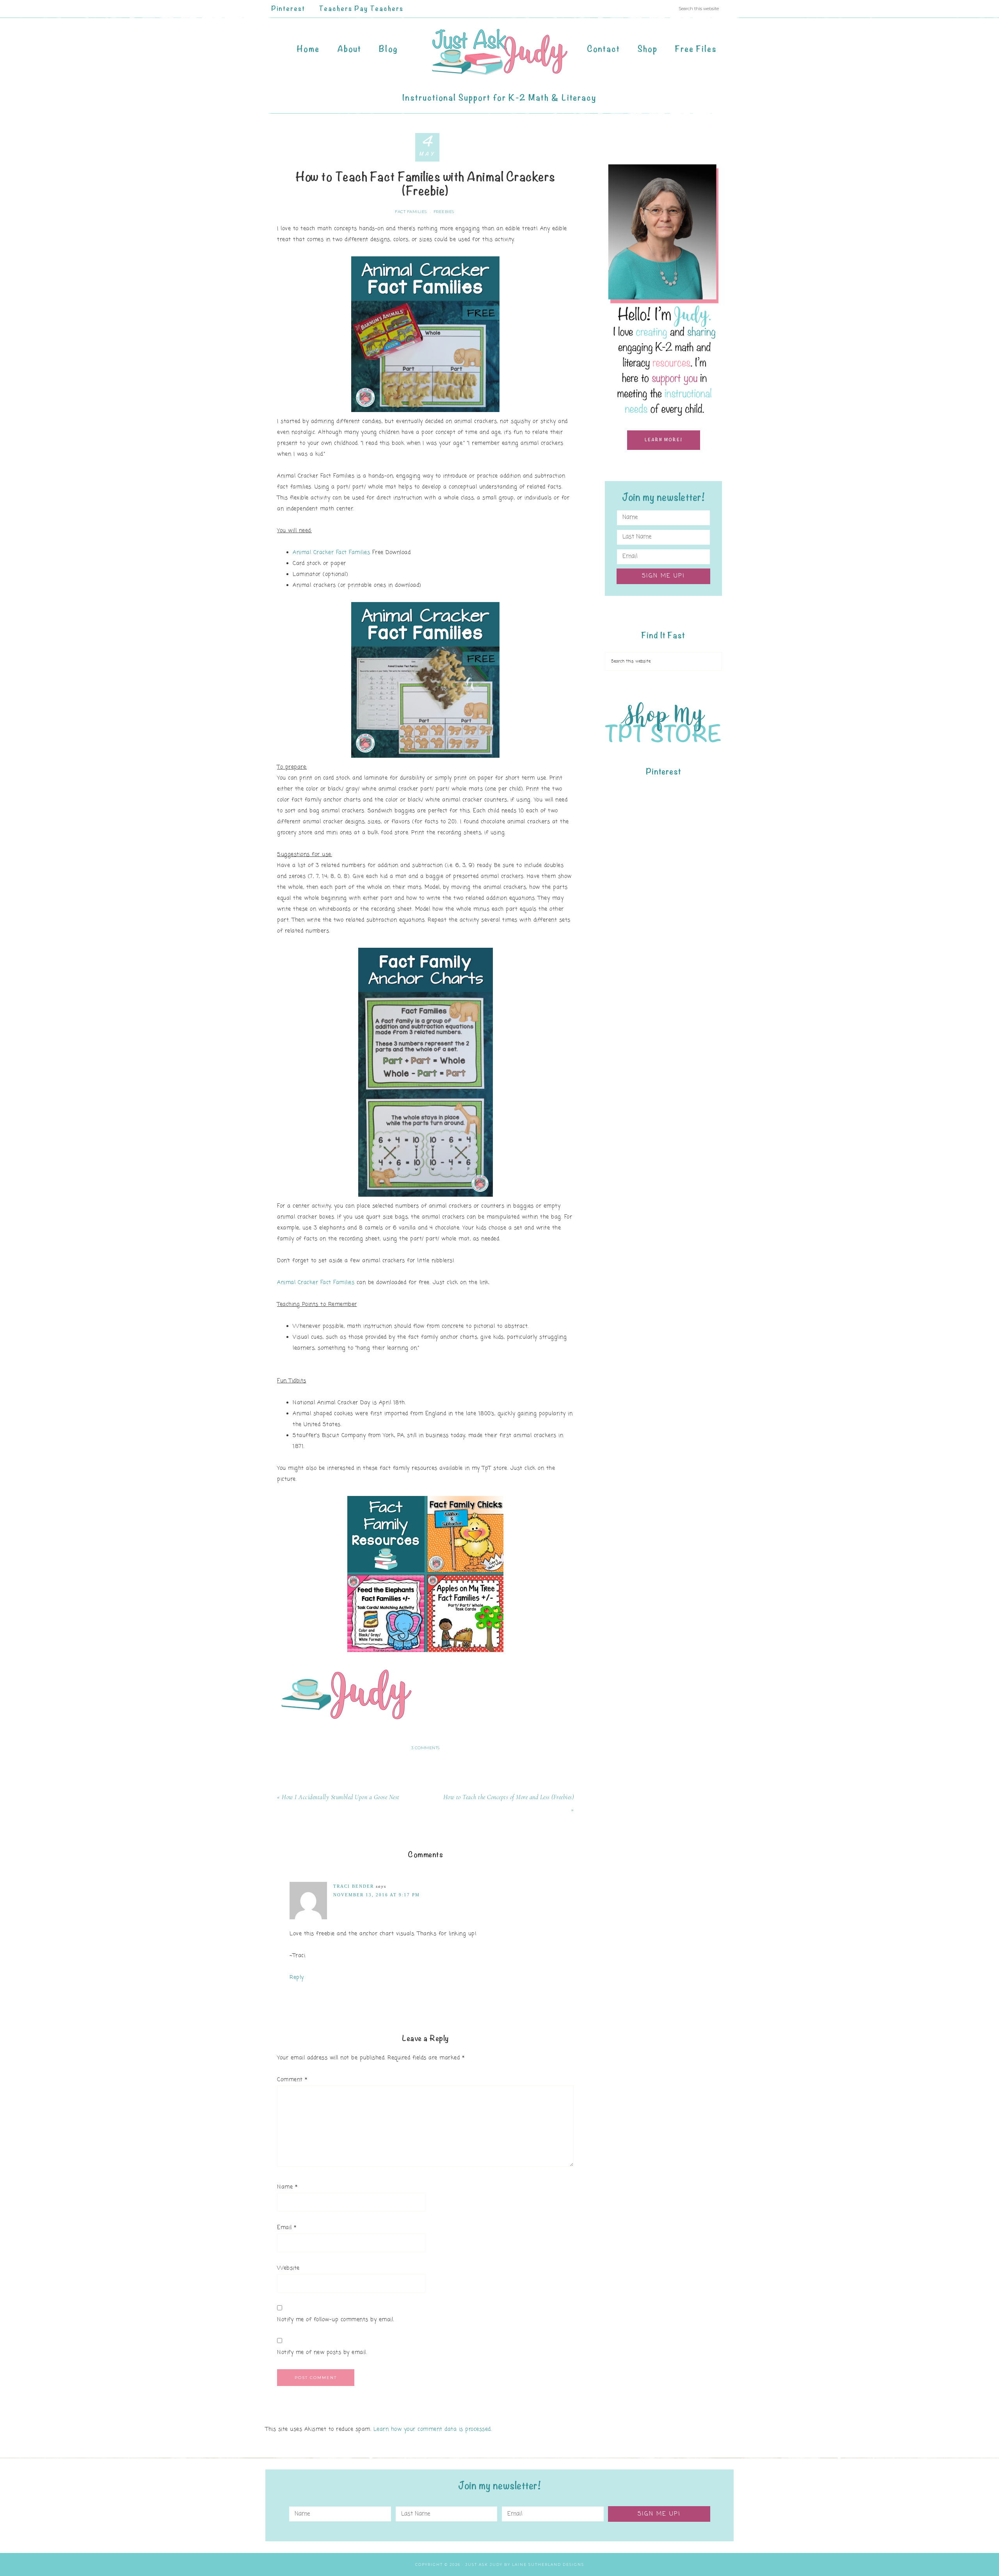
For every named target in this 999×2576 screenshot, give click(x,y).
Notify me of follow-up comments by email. (336, 2320)
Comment (292, 2080)
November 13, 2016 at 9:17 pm (377, 1895)
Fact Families (411, 212)
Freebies (444, 212)
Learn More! (664, 440)
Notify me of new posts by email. (322, 2353)
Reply (297, 1978)
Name (287, 2187)
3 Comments (426, 1748)
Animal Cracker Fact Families (331, 553)
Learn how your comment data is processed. (433, 2429)
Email (287, 2228)
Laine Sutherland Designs (548, 2564)
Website (288, 2268)
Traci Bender (354, 1886)
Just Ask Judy (499, 52)
